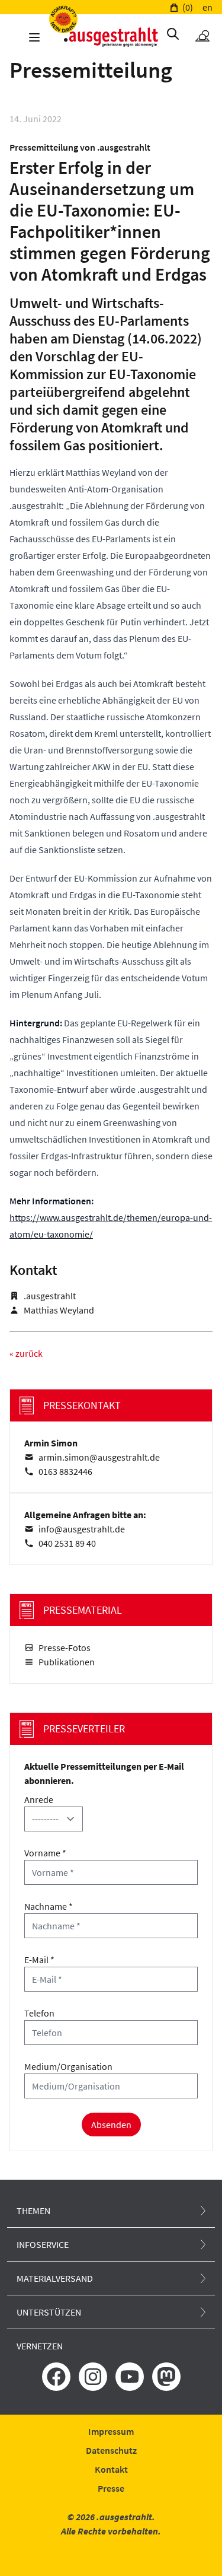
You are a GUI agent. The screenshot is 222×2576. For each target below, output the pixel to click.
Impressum (111, 2431)
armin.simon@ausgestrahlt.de (99, 1457)
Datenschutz (111, 2450)
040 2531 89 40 (67, 1543)
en (207, 7)
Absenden (111, 2125)
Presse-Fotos (65, 1648)
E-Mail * (39, 1960)
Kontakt (111, 2469)
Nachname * (49, 1906)
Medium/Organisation (68, 2066)
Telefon (39, 2013)
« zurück (26, 1353)
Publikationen (67, 1662)
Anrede (39, 1799)
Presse (111, 2488)
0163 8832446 (65, 1471)
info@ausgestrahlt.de (82, 1529)
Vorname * (45, 1853)
